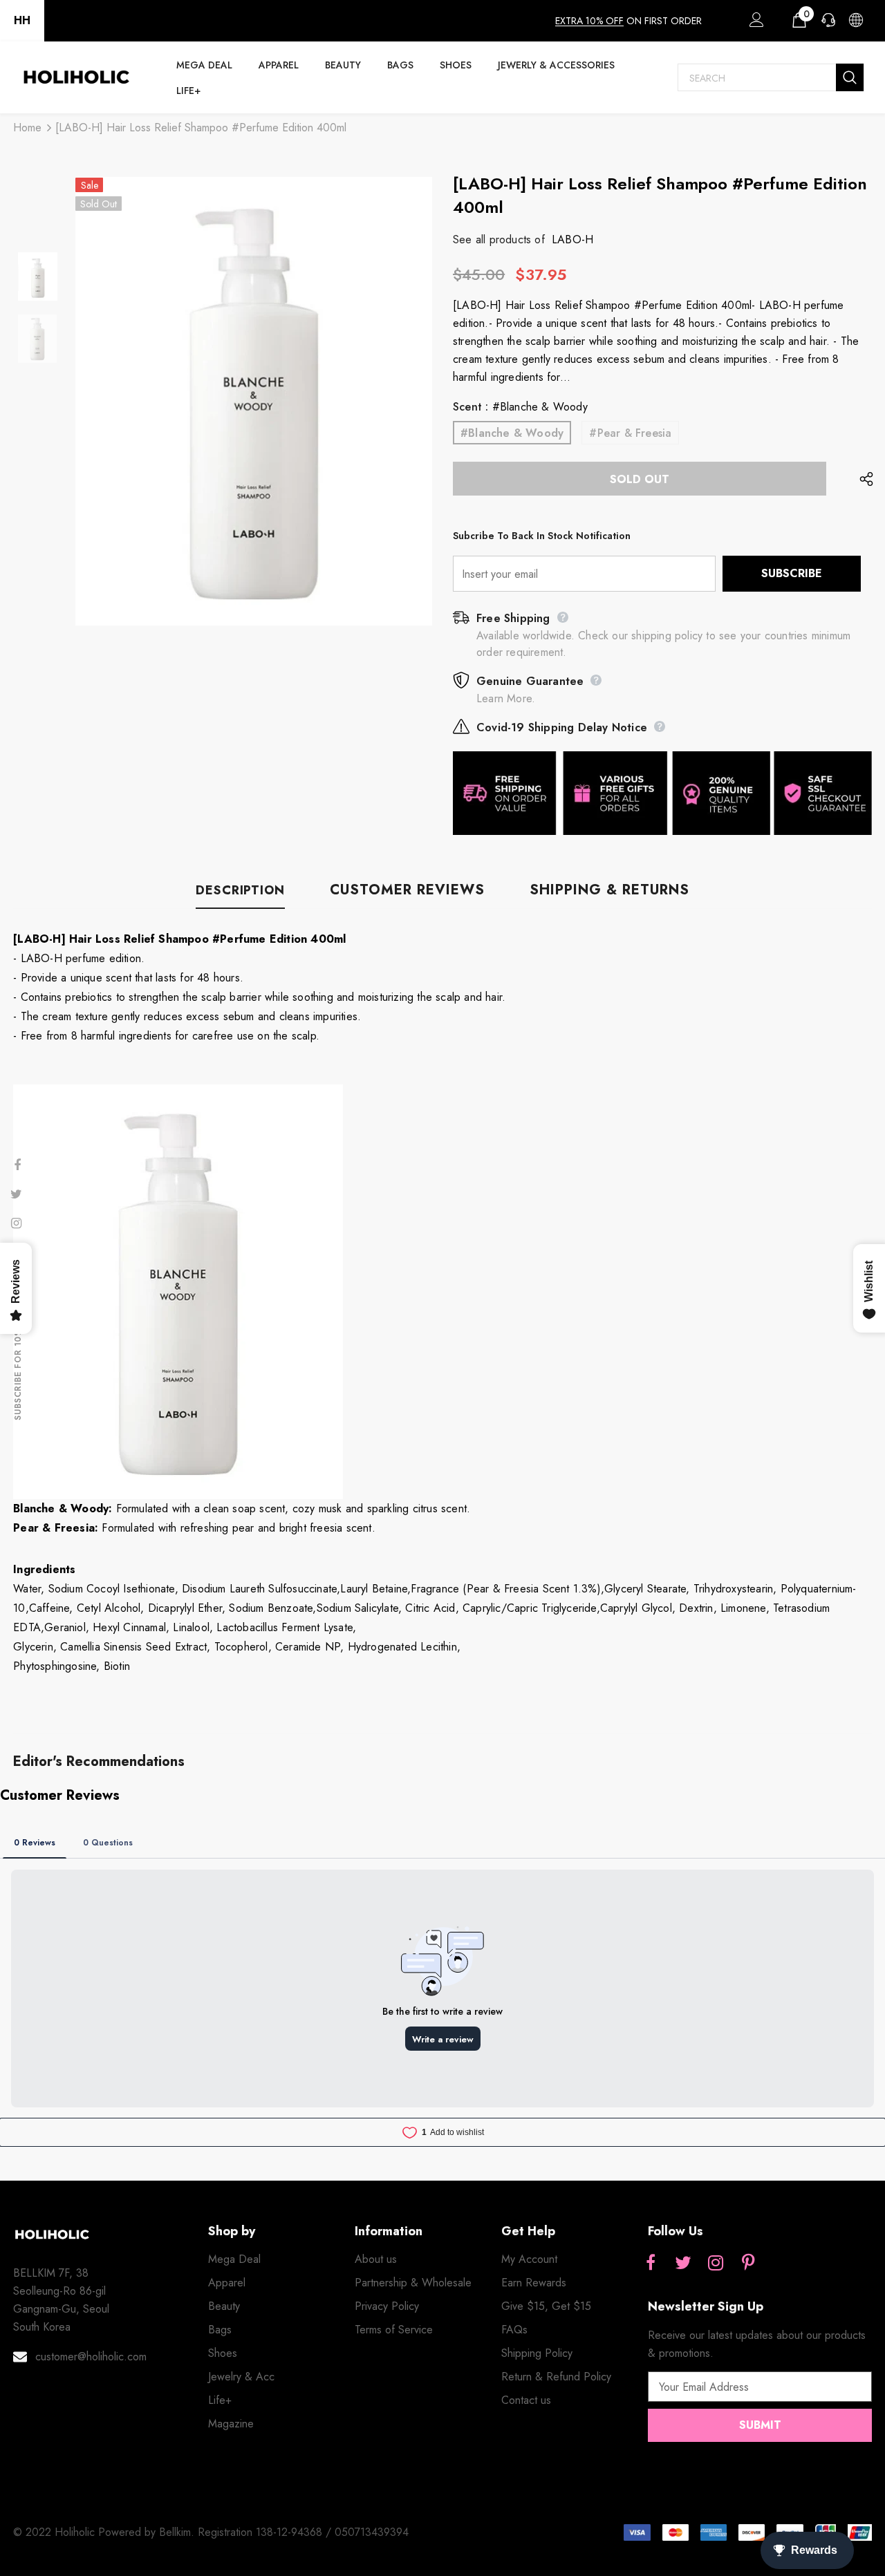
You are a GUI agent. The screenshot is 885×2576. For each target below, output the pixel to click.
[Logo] (76, 77)
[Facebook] (651, 2264)
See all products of (499, 239)
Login (754, 23)
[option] (254, 401)
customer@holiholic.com (91, 2357)
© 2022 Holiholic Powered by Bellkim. (105, 2532)
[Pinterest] (748, 2264)
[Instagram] (716, 2264)
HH (22, 20)
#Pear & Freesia (630, 433)
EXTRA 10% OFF (589, 21)
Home (27, 128)
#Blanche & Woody (512, 433)
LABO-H (572, 239)
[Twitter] (683, 2264)
